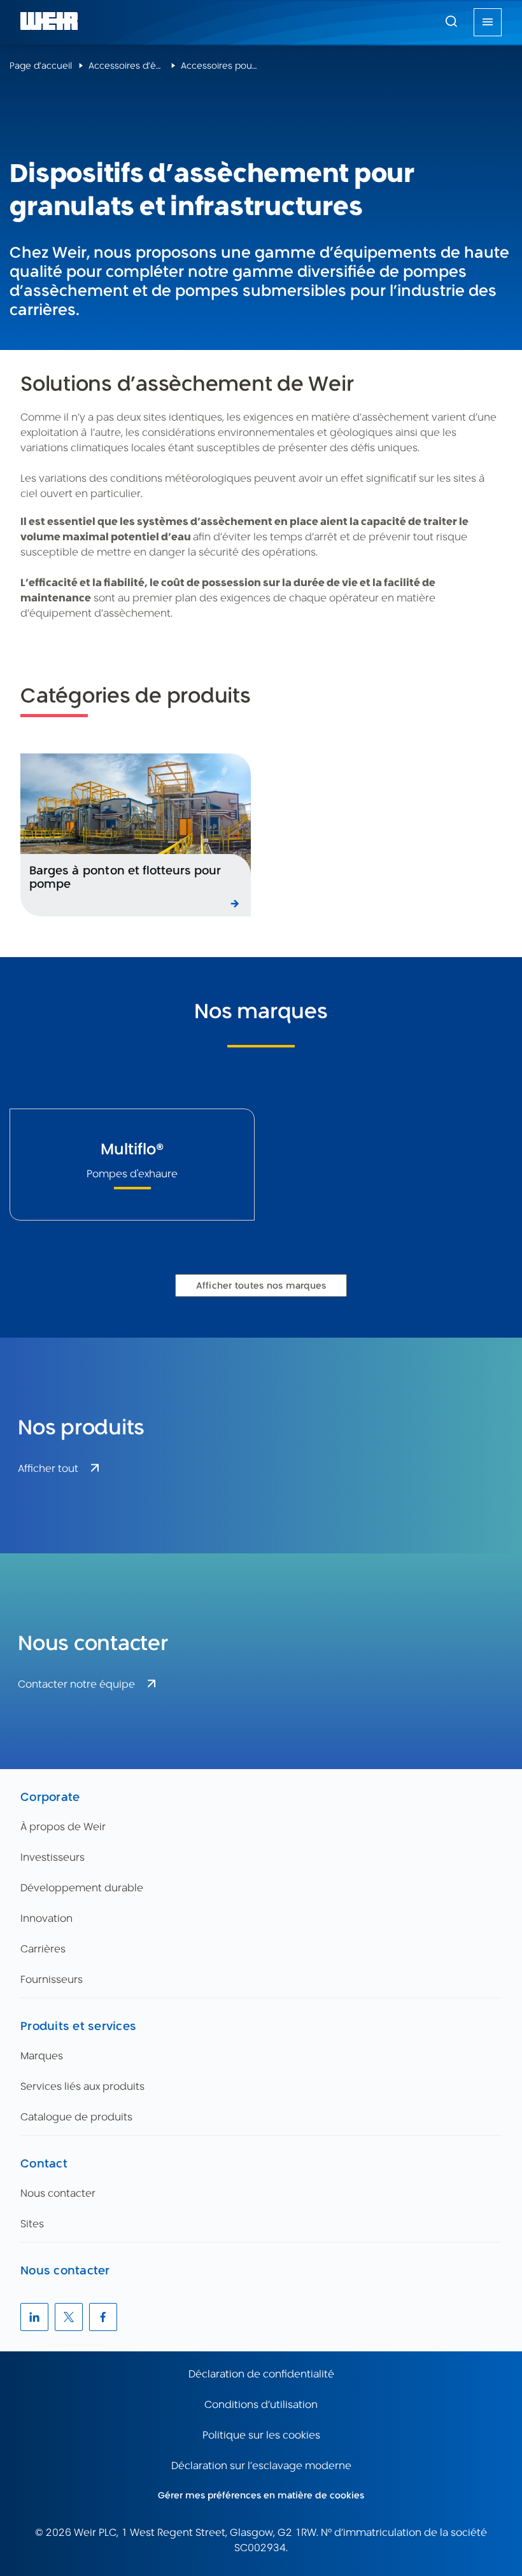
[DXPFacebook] (103, 2317)
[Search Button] (451, 22)
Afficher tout (48, 1468)
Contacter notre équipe (76, 1684)
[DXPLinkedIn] (34, 2317)
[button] (451, 21)
